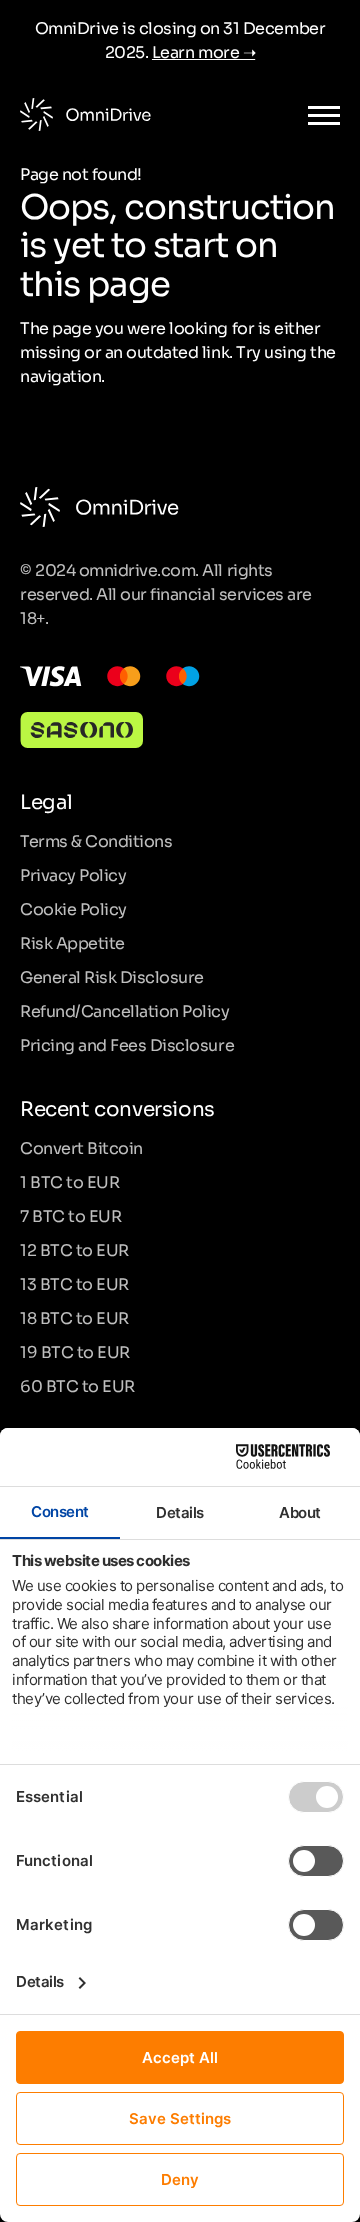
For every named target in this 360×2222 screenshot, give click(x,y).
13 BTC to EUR (74, 1283)
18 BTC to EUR (74, 1317)
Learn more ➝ (203, 51)
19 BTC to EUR (75, 1351)
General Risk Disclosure (112, 976)
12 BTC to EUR (74, 1249)
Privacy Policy (73, 874)
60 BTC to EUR (77, 1385)
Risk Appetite (72, 942)
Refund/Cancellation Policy (125, 1010)
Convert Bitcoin (81, 1147)
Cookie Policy (73, 908)
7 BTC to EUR (70, 1215)
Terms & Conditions (96, 840)
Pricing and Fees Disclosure (127, 1044)
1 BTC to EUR (69, 1181)
